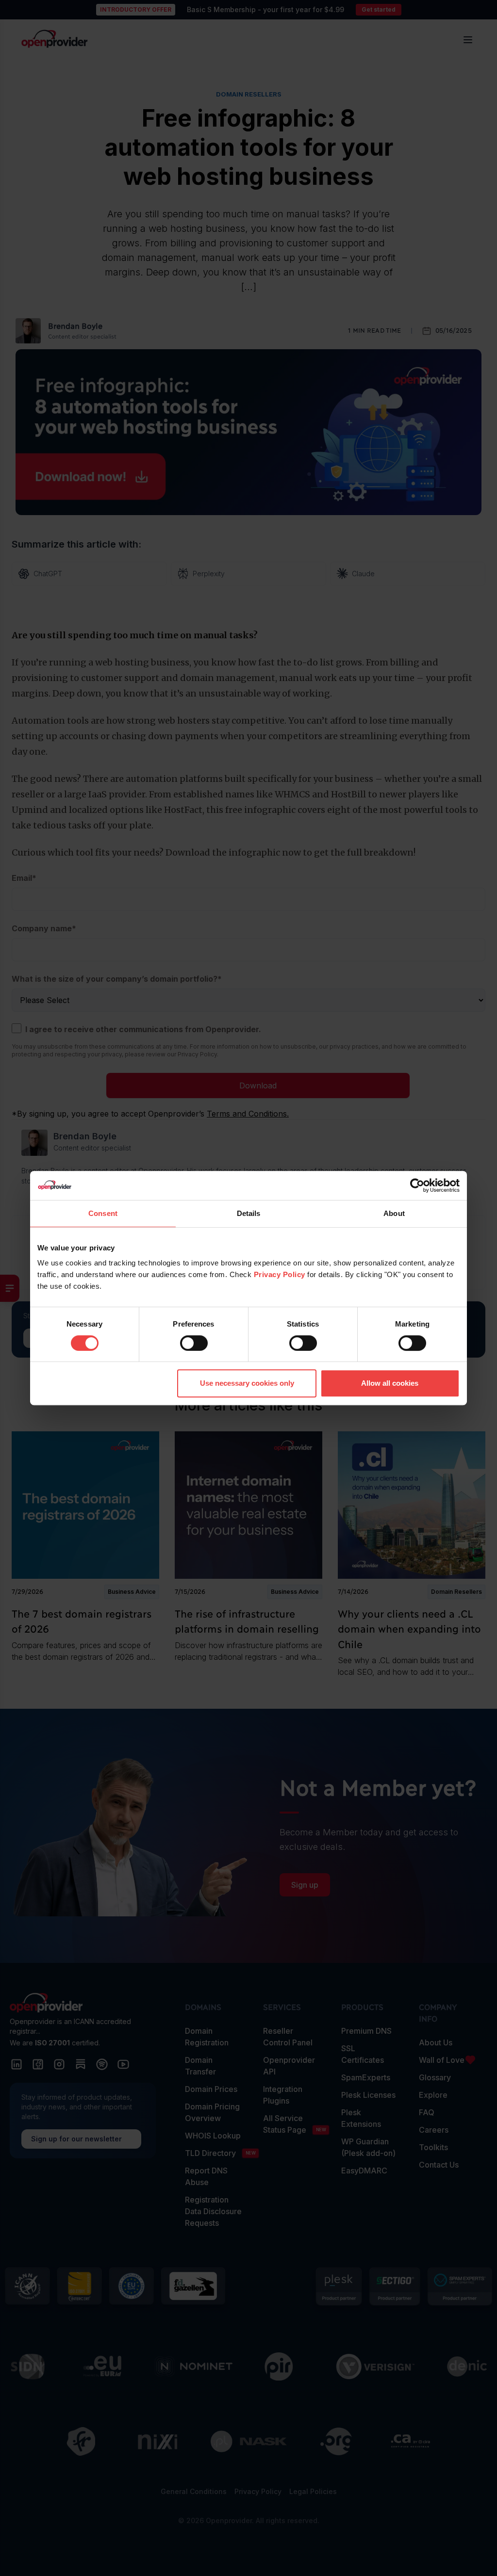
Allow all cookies (390, 1383)
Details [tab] (249, 1213)
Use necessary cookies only (247, 1383)
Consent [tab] (103, 1213)
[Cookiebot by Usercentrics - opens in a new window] (417, 1185)
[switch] (194, 1343)
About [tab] (394, 1213)
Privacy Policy (280, 1274)
